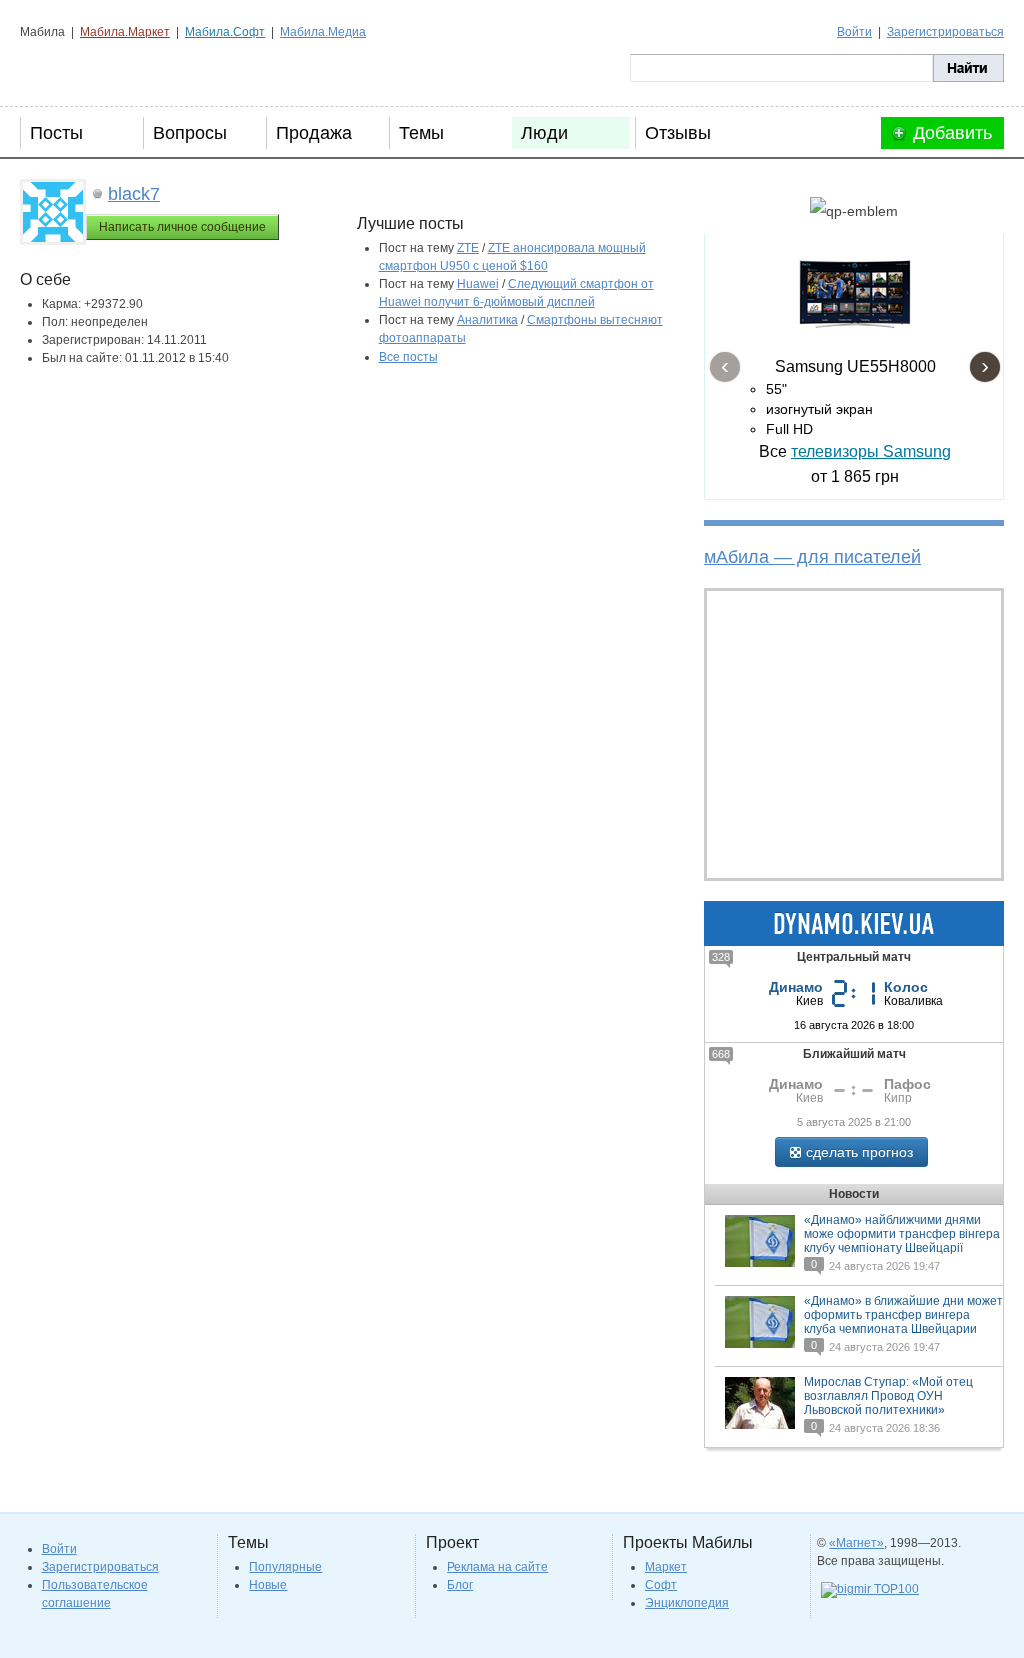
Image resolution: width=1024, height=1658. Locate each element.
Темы (421, 133)
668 (721, 1054)
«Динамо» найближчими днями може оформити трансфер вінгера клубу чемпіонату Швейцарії (902, 1234)
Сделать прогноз (859, 1152)
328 (721, 957)
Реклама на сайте (497, 1567)
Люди (544, 133)
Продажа (314, 133)
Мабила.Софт (225, 32)
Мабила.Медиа (323, 32)
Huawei (478, 284)
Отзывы (678, 133)
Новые (268, 1585)
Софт (661, 1585)
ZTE (468, 248)
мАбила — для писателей (812, 557)
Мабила (120, 68)
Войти (854, 32)
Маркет (666, 1567)
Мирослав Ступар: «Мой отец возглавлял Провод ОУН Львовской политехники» (888, 1396)
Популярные (285, 1567)
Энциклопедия (687, 1603)
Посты (56, 133)
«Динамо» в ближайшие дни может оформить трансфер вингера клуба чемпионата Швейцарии (903, 1315)
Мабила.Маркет (125, 32)
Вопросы (190, 133)
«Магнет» (856, 1543)
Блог (460, 1585)
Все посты (408, 357)
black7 (134, 194)
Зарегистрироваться (945, 32)
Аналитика (487, 320)
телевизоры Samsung (871, 451)
